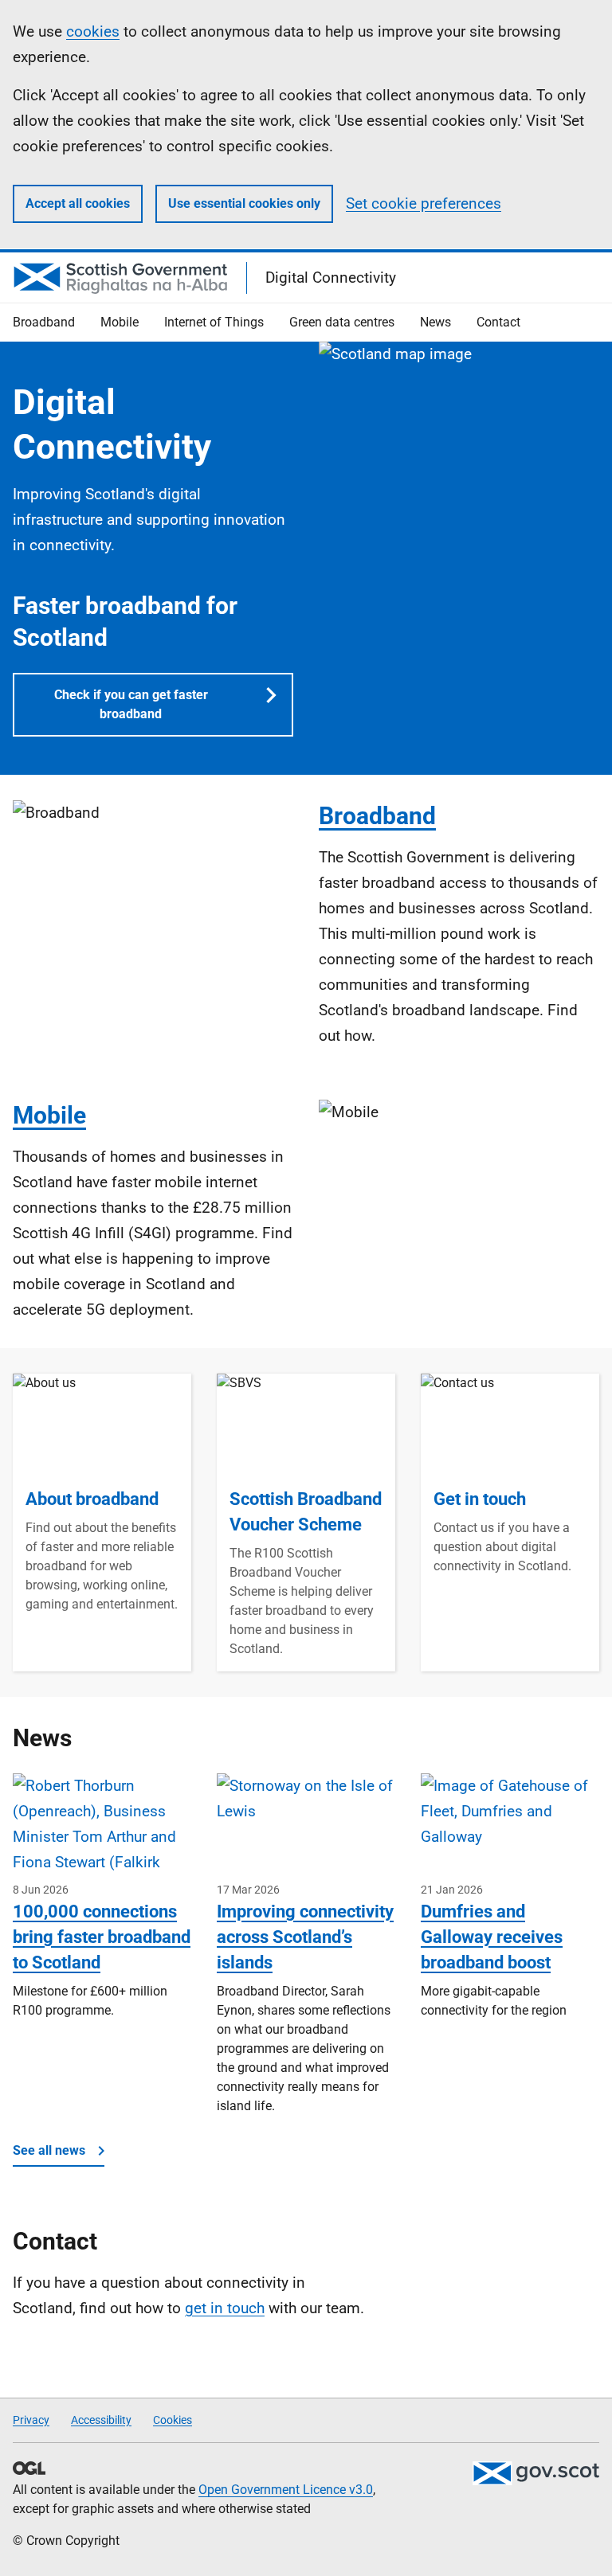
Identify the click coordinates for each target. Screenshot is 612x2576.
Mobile (49, 1115)
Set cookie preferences (424, 203)
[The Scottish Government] (535, 2473)
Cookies (173, 2420)
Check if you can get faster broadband (131, 704)
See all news (49, 2150)
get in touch (225, 2308)
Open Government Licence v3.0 (286, 2490)
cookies (93, 31)
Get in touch (480, 1499)
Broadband (377, 816)
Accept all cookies (78, 203)
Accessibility (101, 2420)
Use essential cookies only (244, 203)
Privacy (31, 2420)
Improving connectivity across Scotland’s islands (305, 1937)
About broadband (92, 1499)
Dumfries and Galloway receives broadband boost (492, 1937)
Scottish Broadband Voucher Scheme (306, 1512)
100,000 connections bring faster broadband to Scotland (102, 1937)
